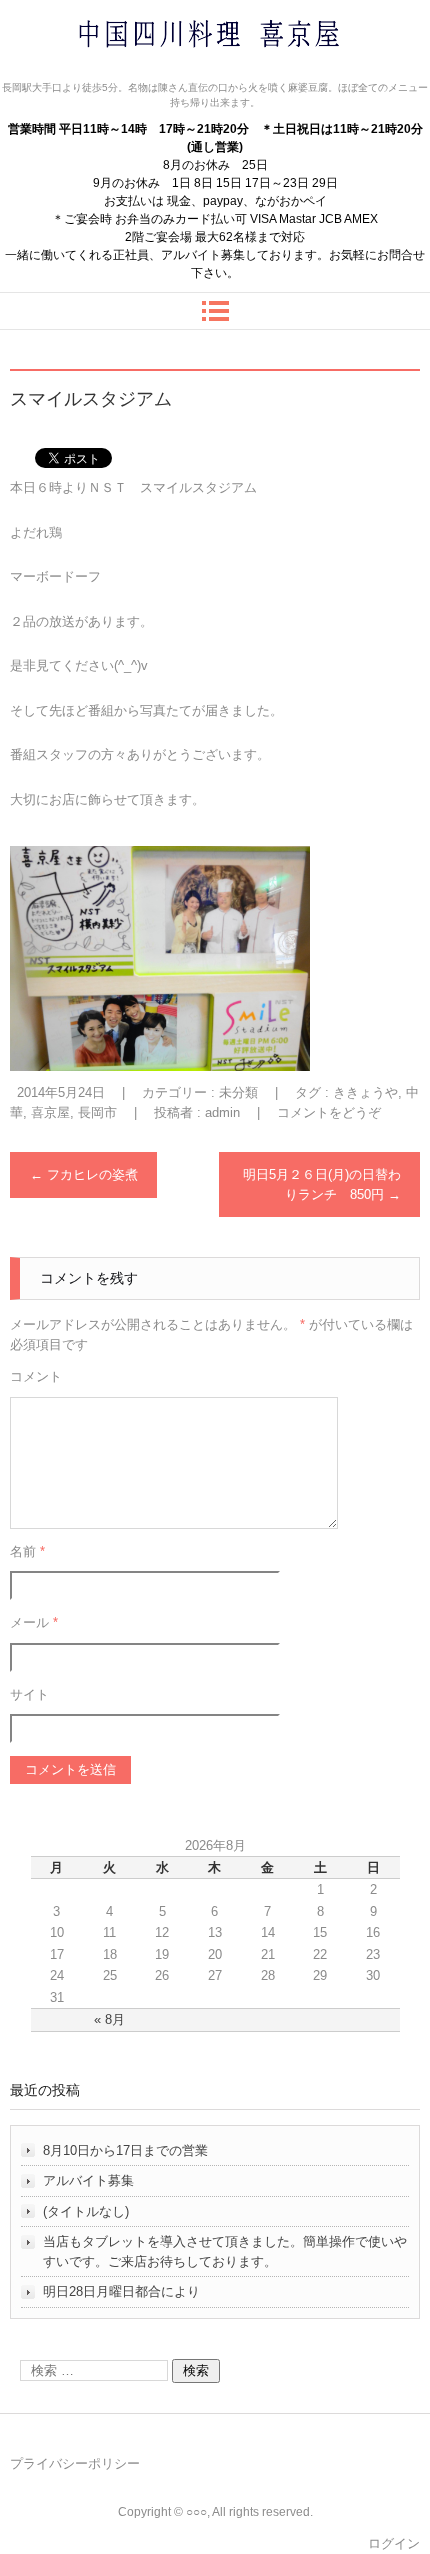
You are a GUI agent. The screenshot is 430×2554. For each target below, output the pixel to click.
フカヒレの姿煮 (84, 1174)
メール (34, 1622)
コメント (36, 1376)
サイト (29, 1694)
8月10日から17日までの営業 (125, 2150)
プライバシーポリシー (75, 2463)
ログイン (394, 2543)
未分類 (238, 1092)
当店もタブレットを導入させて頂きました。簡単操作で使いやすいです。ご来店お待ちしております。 (225, 2251)
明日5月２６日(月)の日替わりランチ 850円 (322, 1184)
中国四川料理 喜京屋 (156, 72)
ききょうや (365, 1092)
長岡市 (97, 1112)
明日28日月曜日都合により (121, 2291)
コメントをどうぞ (329, 1112)
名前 (27, 1551)
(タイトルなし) (86, 2211)
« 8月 (109, 2019)
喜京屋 (50, 1112)
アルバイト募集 (88, 2180)
